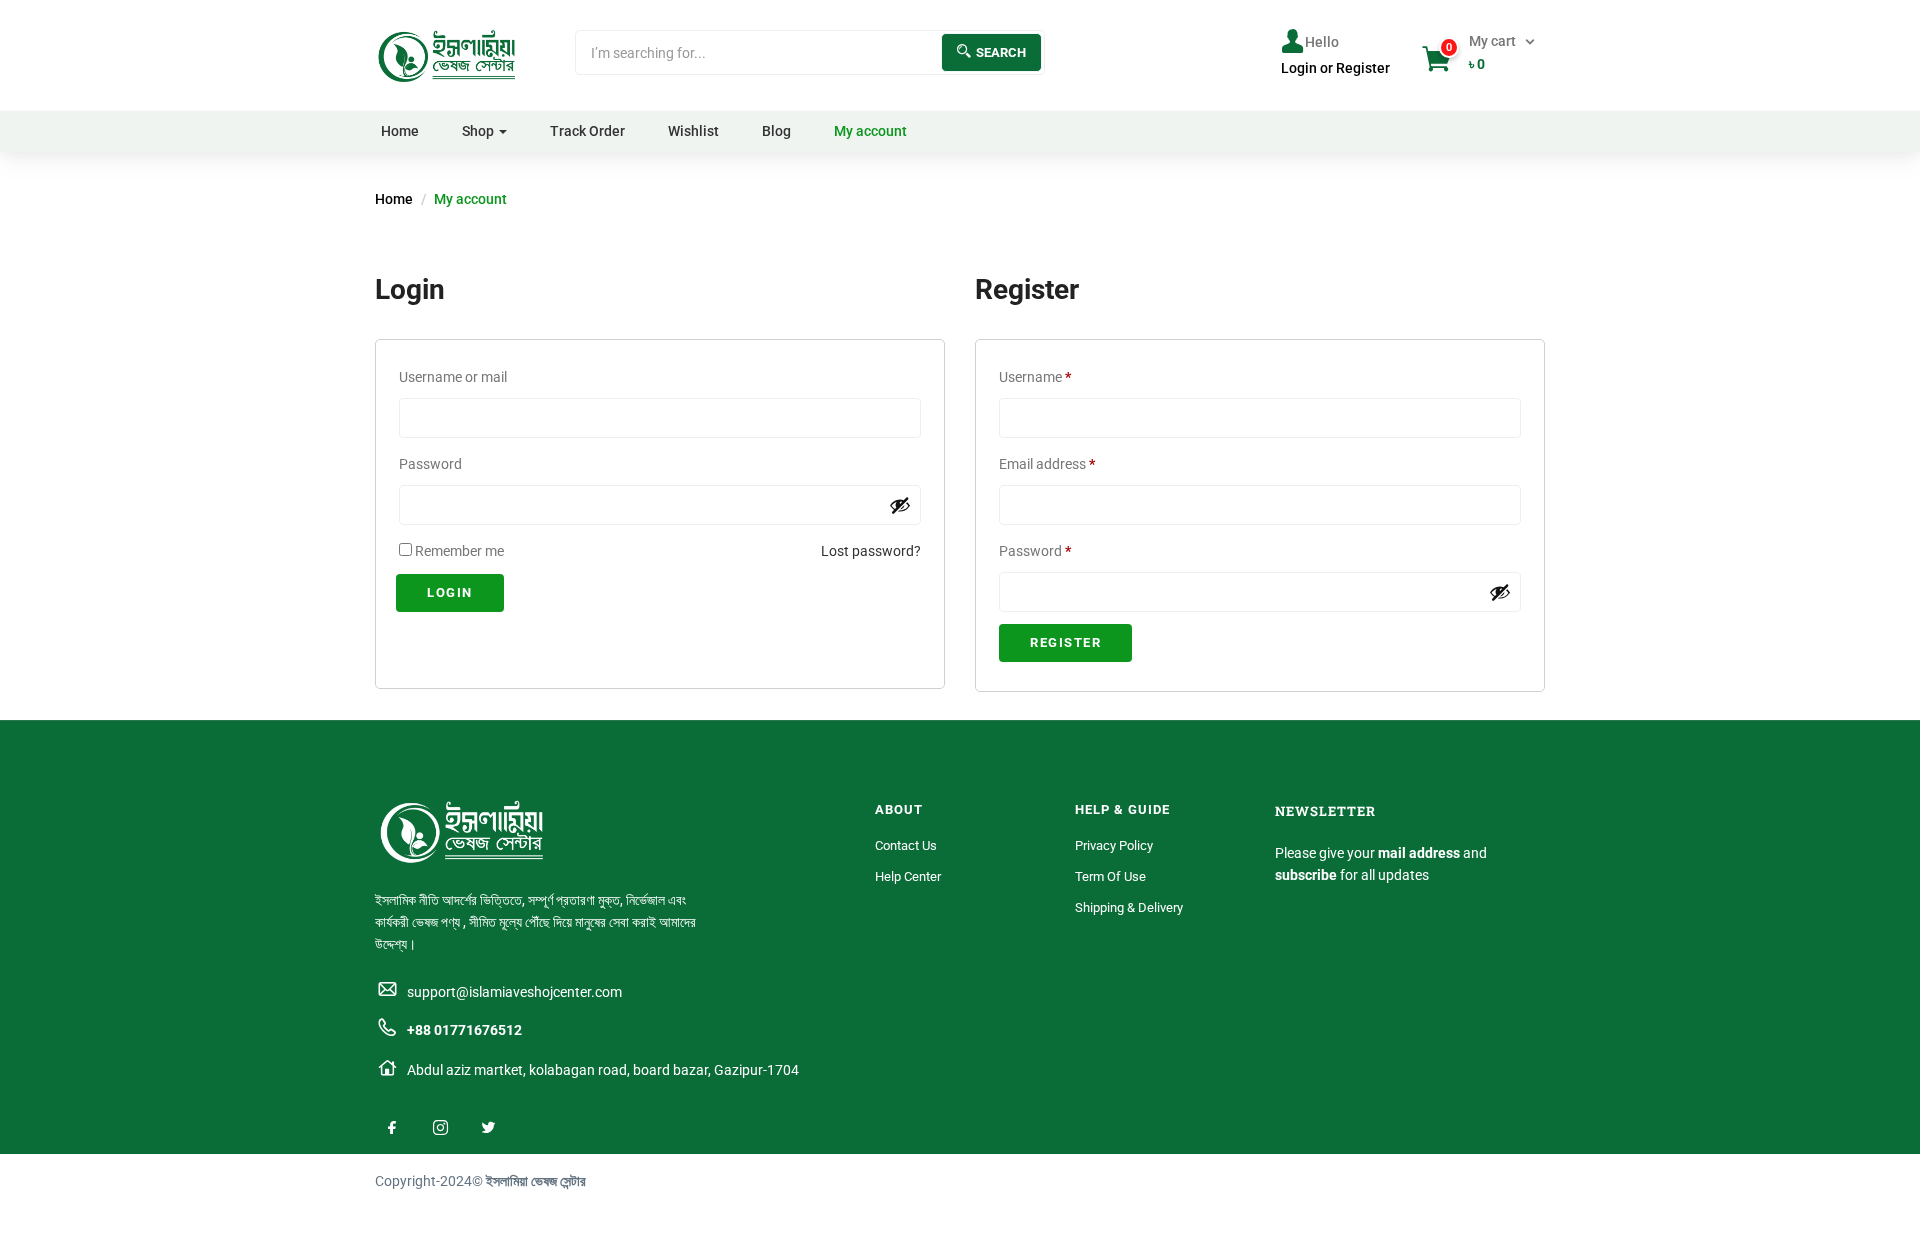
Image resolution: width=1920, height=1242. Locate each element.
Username (1062, 374)
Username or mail (453, 377)
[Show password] (900, 505)
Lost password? (871, 551)
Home (400, 131)
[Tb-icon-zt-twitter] (488, 1127)
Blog (776, 131)
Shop (478, 131)
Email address (1074, 461)
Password (430, 464)
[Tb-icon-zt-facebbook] (392, 1127)
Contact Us (906, 845)
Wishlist (693, 131)
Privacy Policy (1114, 845)
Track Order (587, 131)
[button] (1480, 53)
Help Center (908, 876)
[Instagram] (440, 1127)
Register (1065, 642)
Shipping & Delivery (1129, 907)
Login (450, 592)
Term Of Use (1110, 876)
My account (870, 131)
